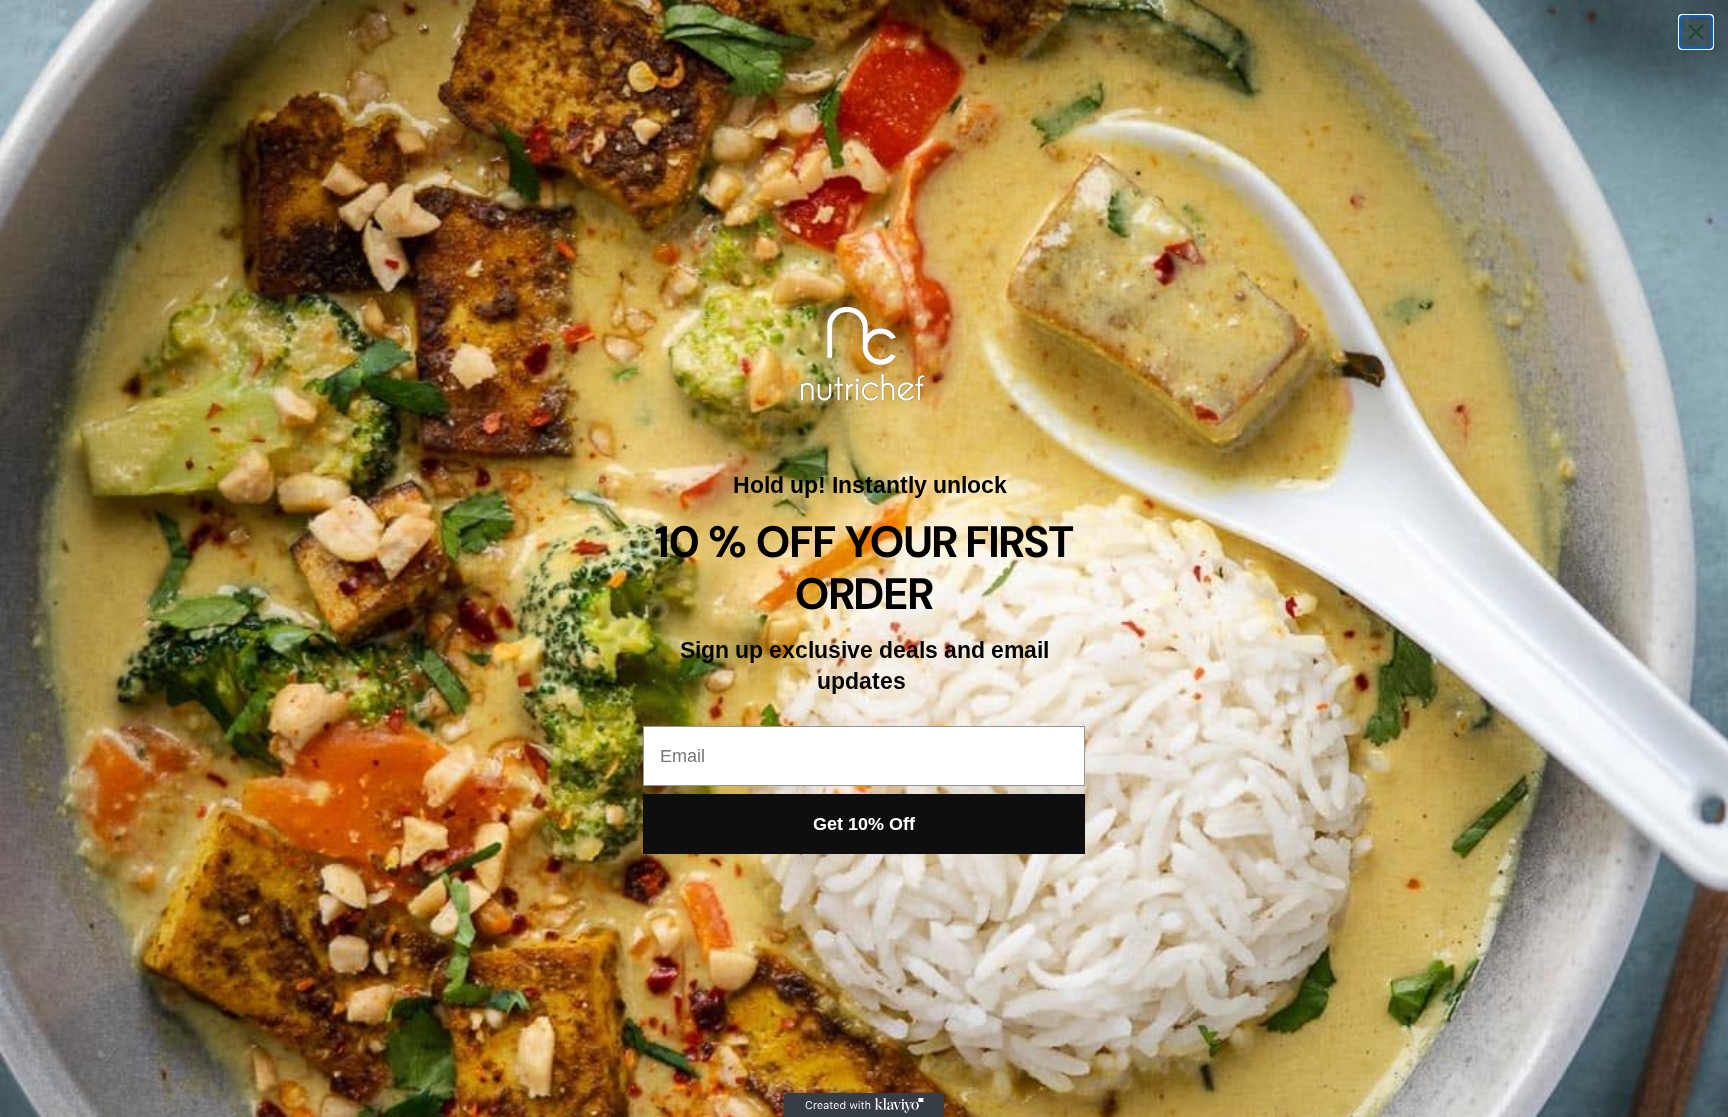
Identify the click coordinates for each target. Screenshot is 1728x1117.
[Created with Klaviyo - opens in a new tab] (864, 1105)
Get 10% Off (864, 824)
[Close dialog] (1696, 32)
